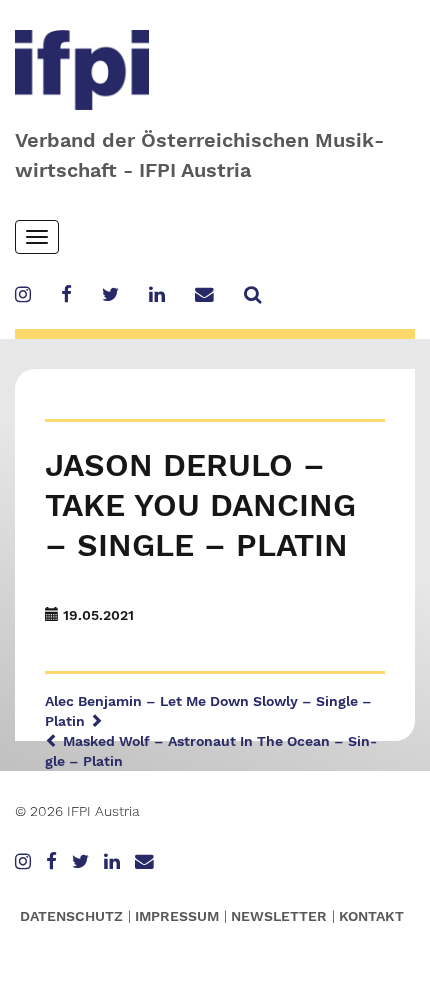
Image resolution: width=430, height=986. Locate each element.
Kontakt (371, 916)
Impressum (177, 916)
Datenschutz (71, 916)
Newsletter (279, 916)
